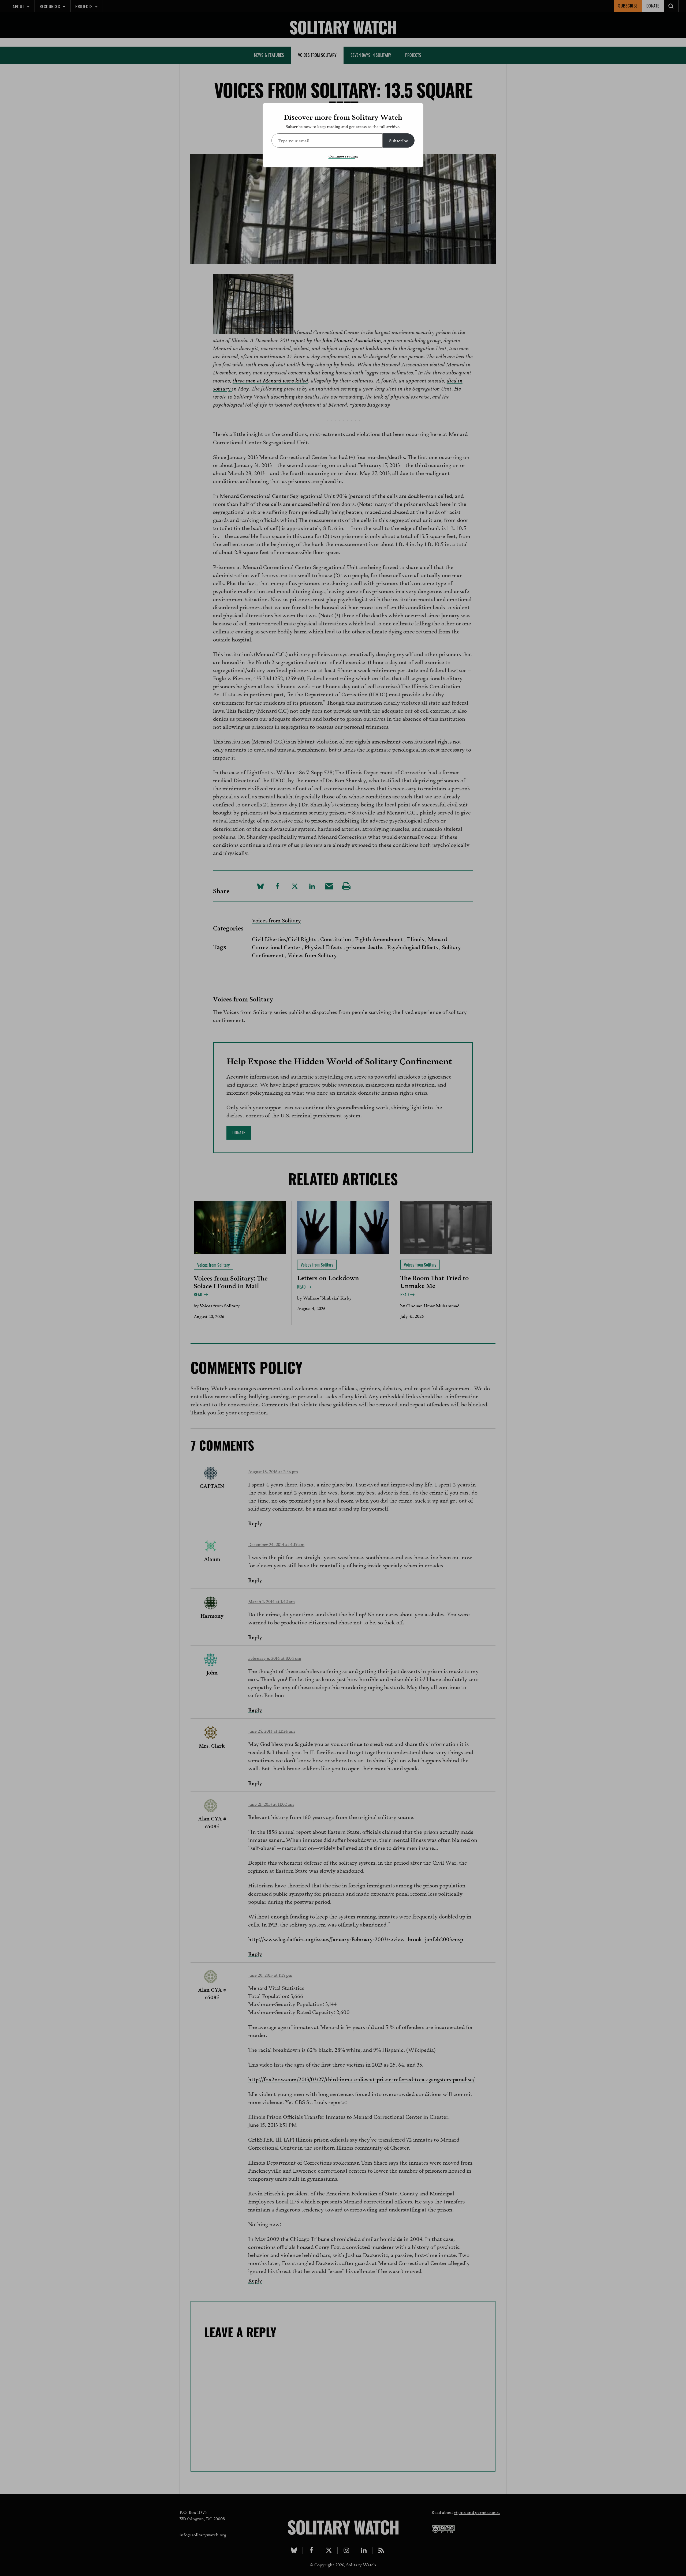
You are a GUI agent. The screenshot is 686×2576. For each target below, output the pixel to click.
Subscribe (399, 140)
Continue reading (343, 156)
